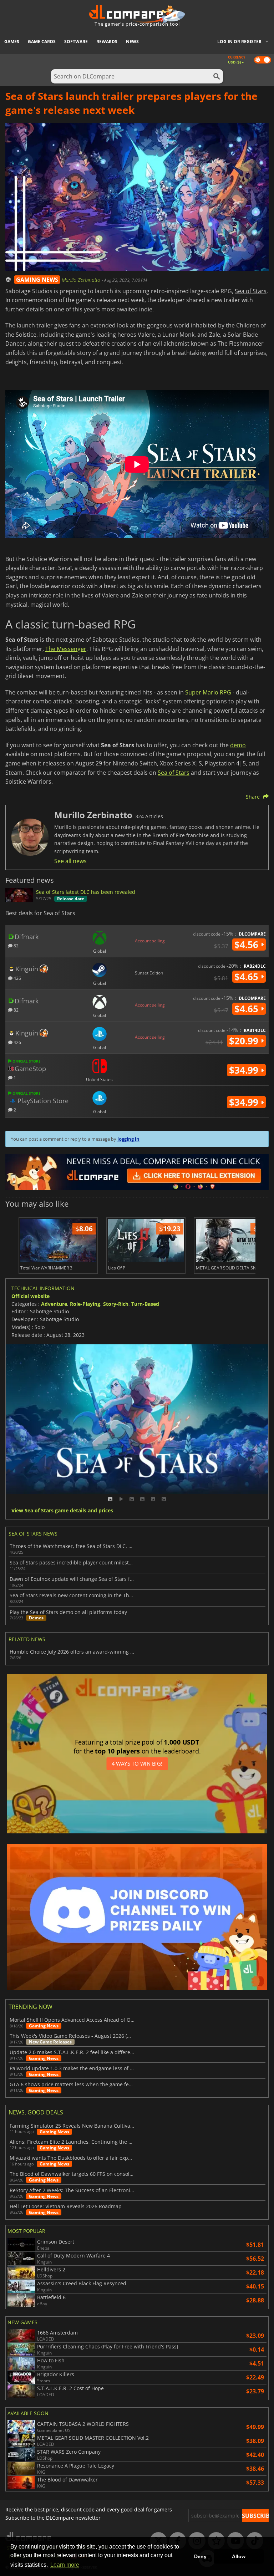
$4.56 (248, 945)
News (132, 42)
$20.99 (245, 1041)
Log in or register (239, 42)
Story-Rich (116, 1304)
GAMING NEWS (37, 280)
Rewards (107, 42)
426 (17, 978)
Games (12, 42)
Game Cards (42, 42)
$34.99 (245, 1070)
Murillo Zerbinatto (82, 280)
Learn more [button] (65, 2565)
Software (76, 42)
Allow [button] (239, 2556)
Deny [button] (200, 2556)
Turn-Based (145, 1304)
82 (16, 945)
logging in (128, 1139)
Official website (31, 1296)
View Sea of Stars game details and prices (62, 1511)
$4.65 (248, 977)
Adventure (54, 1304)
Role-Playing (85, 1304)
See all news (70, 861)
